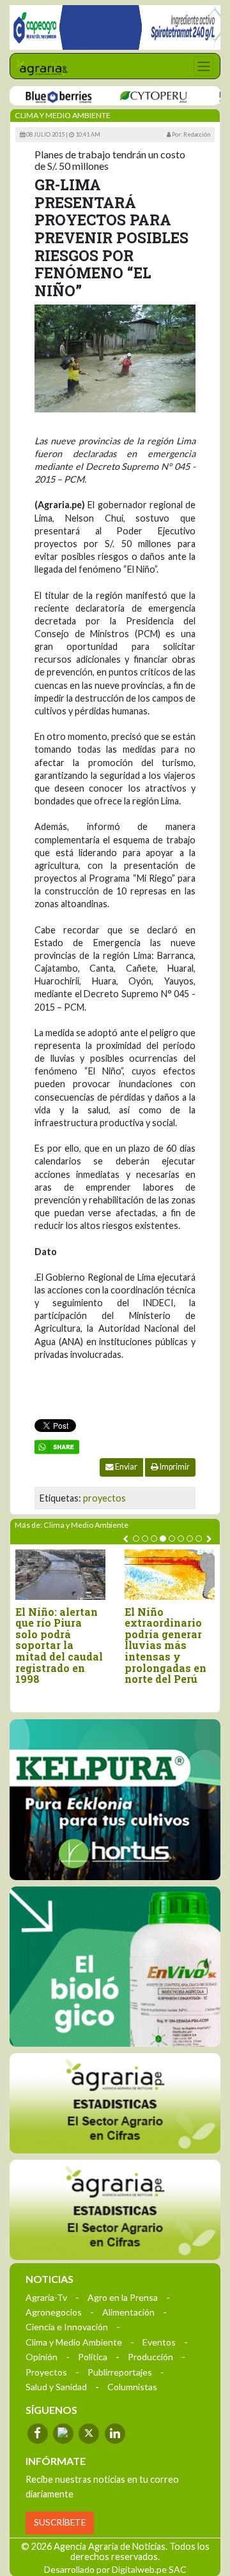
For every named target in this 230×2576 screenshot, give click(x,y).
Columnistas (132, 2387)
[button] (136, 1539)
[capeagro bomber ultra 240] (115, 27)
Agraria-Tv (46, 2297)
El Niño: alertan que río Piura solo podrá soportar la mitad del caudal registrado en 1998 (59, 1646)
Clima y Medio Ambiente (74, 2342)
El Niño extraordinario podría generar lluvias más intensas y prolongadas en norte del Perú (165, 1646)
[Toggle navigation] (203, 66)
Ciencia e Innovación (67, 2327)
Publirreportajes (120, 2372)
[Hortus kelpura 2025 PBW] (115, 1800)
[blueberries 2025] (42, 96)
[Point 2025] (115, 1967)
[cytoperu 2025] (137, 96)
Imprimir (174, 1467)
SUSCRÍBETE (60, 2522)
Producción (150, 2357)
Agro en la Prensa (123, 2297)
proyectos (104, 1498)
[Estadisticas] (115, 2103)
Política (93, 2357)
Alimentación (128, 2312)
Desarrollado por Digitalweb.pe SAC (115, 2569)
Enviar (126, 1467)
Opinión (42, 2357)
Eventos (159, 2342)
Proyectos (46, 2372)
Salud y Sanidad (56, 2387)
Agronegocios (54, 2312)
